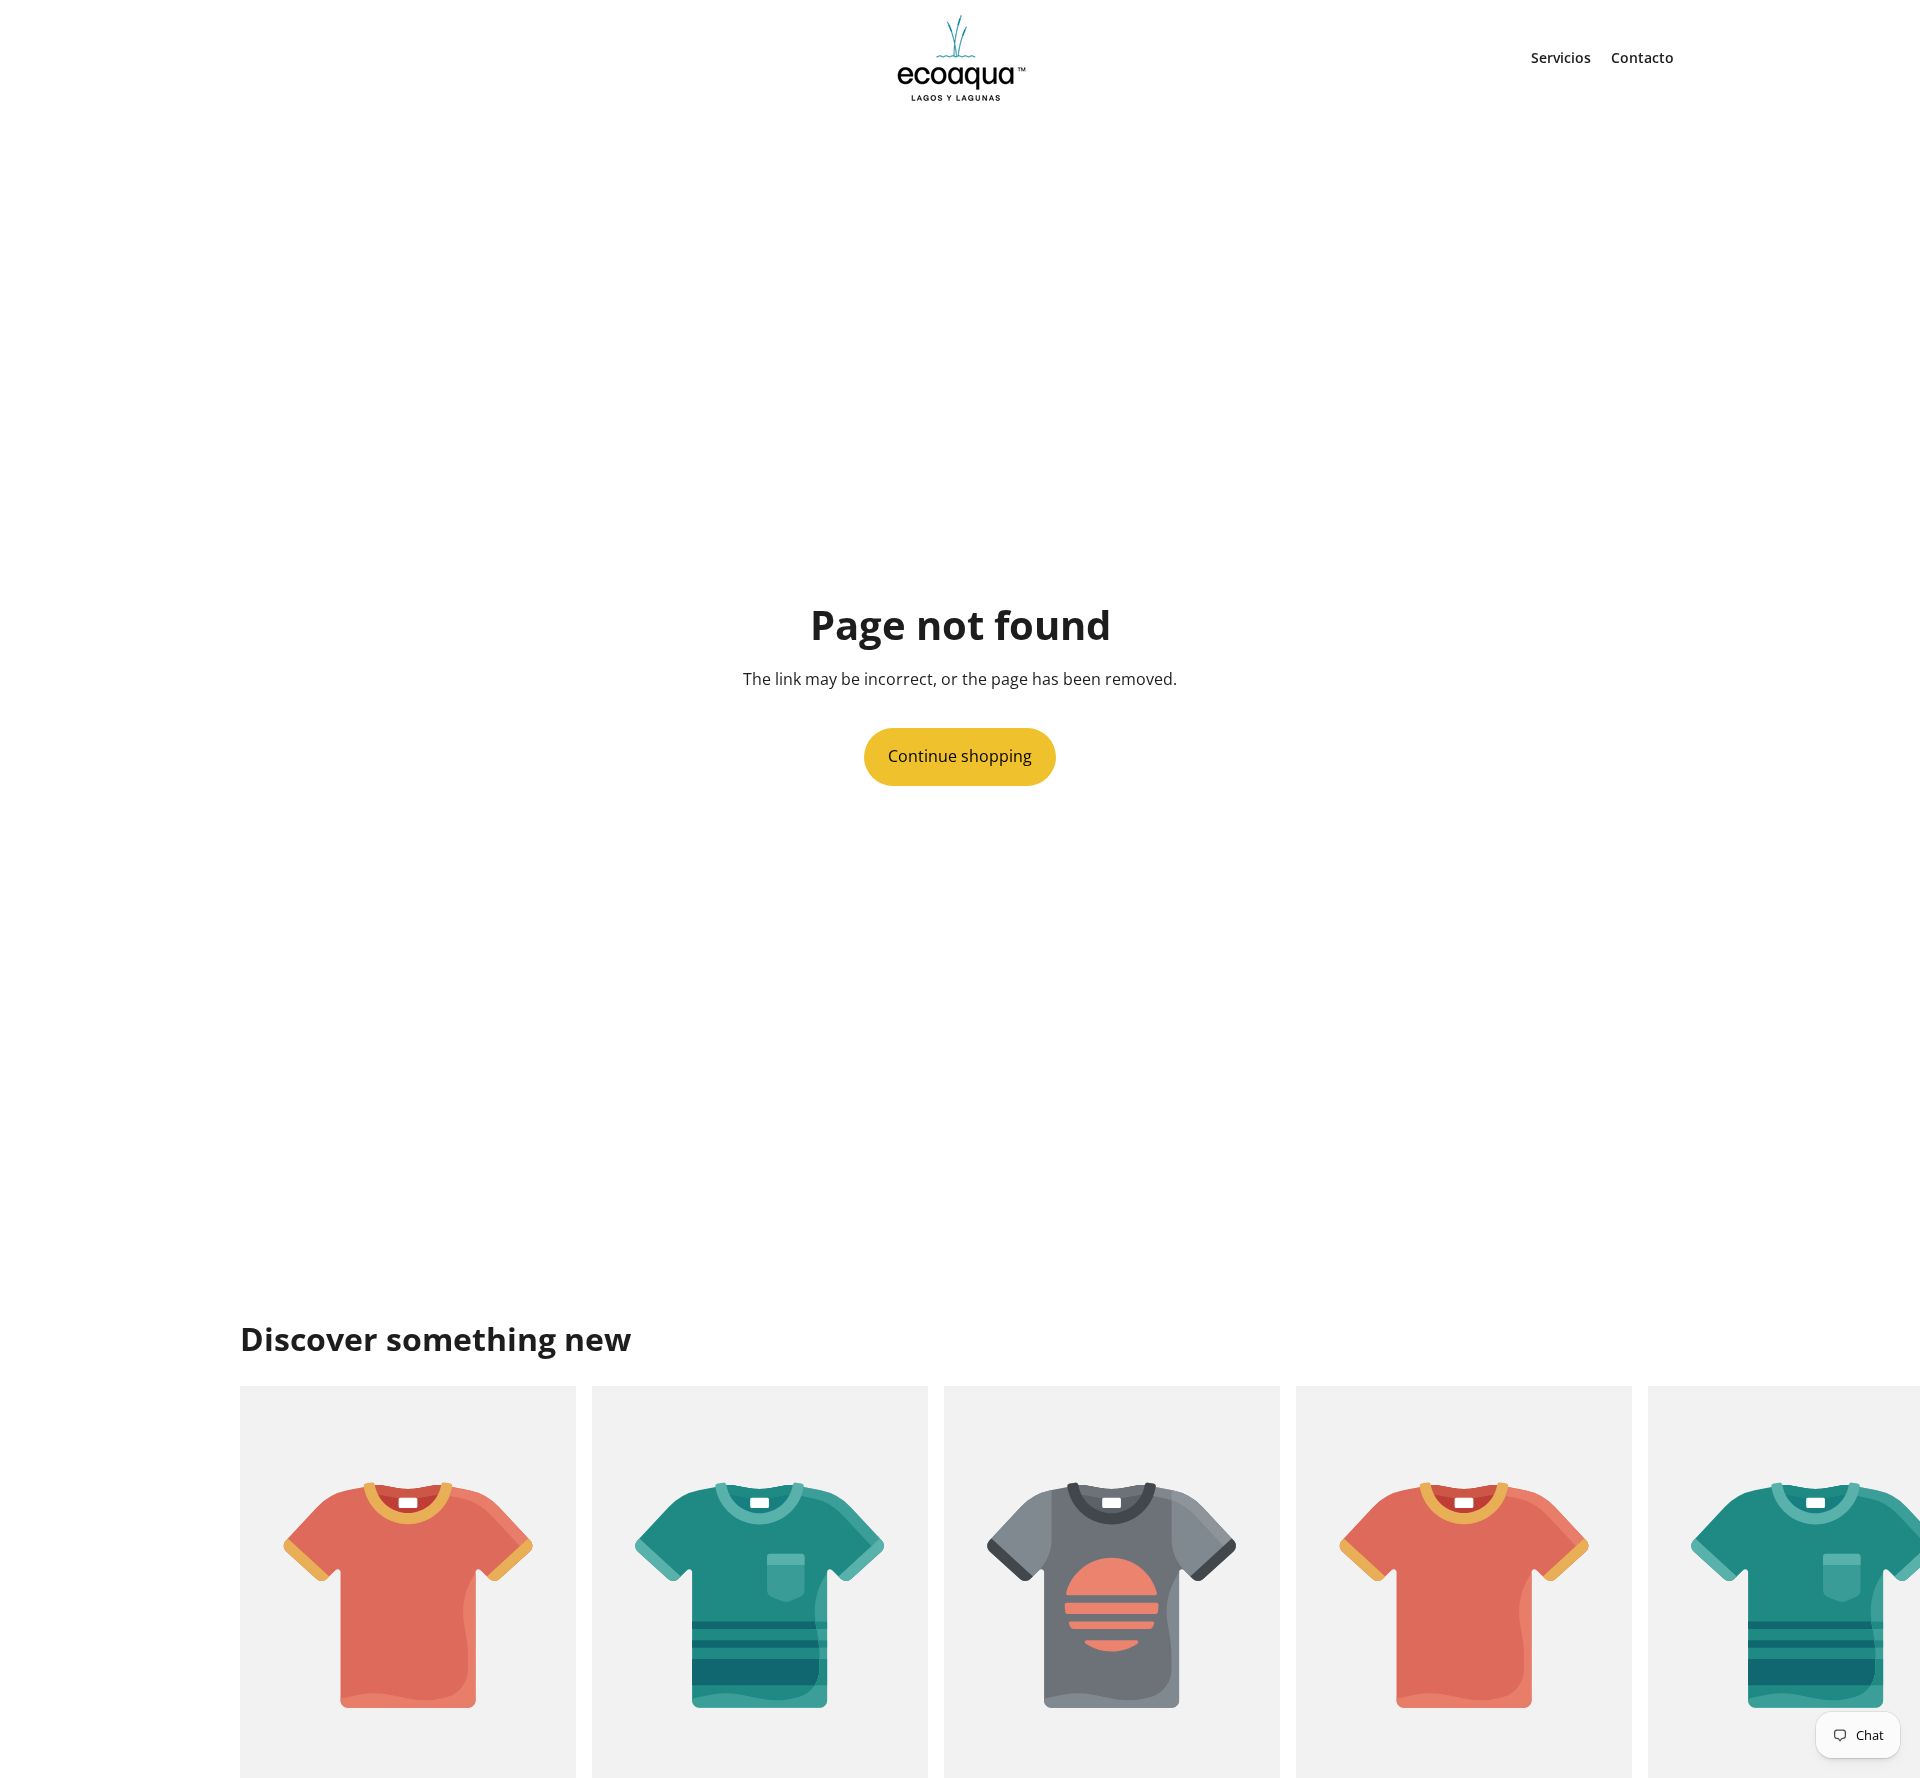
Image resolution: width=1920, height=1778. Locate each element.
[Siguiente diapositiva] (1658, 1615)
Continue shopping (960, 756)
